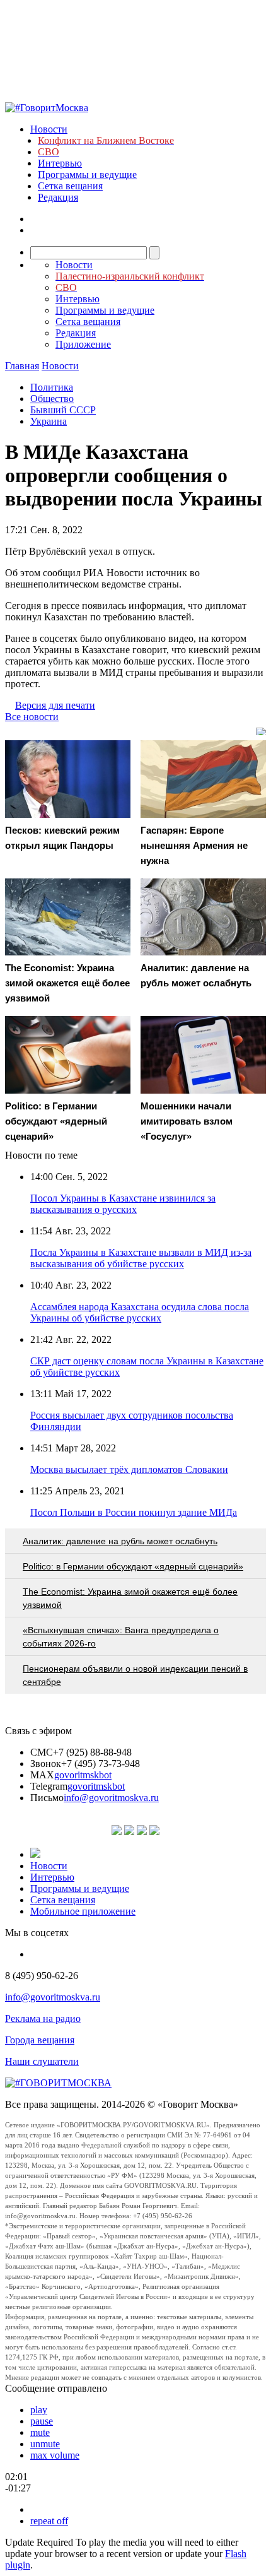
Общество (52, 399)
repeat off (49, 2521)
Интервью (60, 163)
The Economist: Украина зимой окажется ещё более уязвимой (130, 1598)
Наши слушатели (42, 2061)
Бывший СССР (63, 410)
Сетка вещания (70, 186)
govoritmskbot (83, 1775)
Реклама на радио (43, 2018)
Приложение (83, 344)
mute (40, 2432)
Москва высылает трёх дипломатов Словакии (129, 1469)
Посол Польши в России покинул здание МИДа (134, 1512)
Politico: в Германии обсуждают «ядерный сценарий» (133, 1566)
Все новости (32, 717)
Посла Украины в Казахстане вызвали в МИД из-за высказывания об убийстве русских (141, 1258)
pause (42, 2421)
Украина (49, 421)
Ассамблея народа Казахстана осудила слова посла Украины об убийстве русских (140, 1312)
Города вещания (40, 2040)
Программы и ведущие (87, 174)
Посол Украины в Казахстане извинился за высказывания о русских (123, 1204)
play (39, 2410)
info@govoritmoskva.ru (111, 1798)
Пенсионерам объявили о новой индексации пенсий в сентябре (135, 1675)
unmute (45, 2444)
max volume (55, 2455)
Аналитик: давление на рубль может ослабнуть (120, 1541)
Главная (22, 366)
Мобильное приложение (83, 1911)
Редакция (58, 197)
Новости (49, 129)
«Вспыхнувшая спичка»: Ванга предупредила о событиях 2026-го (121, 1637)
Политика (52, 387)
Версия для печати (55, 705)
